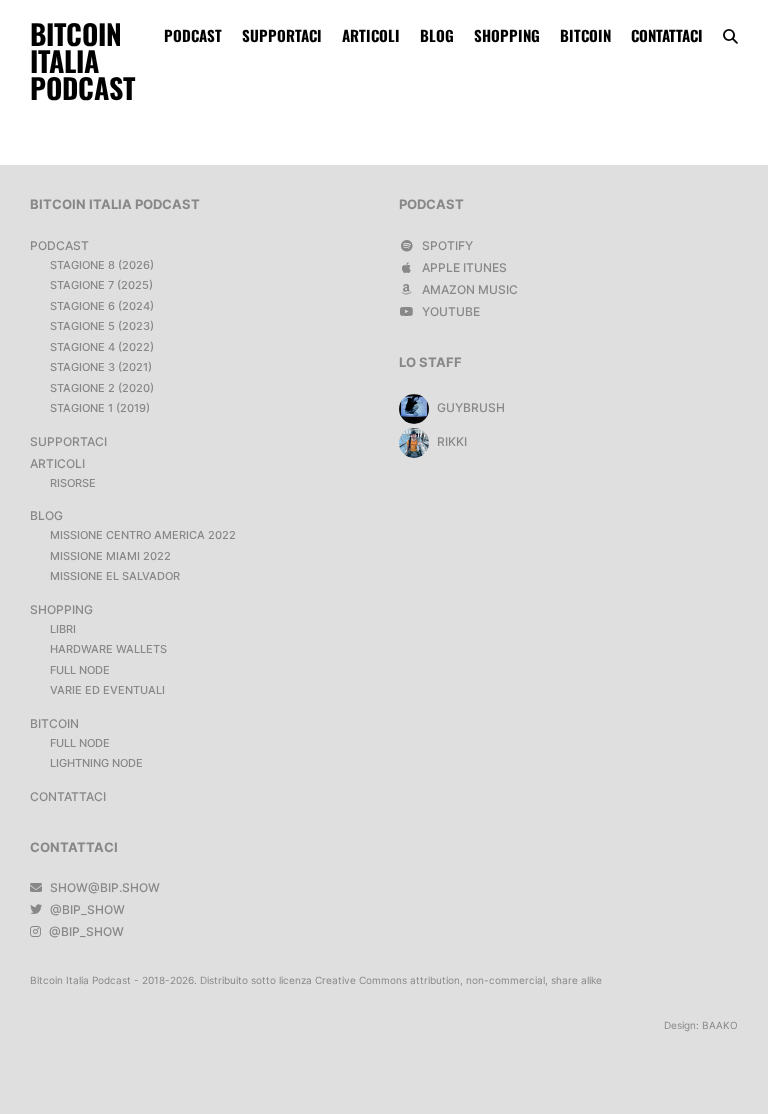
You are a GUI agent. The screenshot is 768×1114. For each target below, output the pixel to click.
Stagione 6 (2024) (102, 306)
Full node (80, 670)
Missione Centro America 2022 (143, 535)
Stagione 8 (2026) (102, 265)
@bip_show (86, 909)
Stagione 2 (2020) (102, 388)
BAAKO (720, 1025)
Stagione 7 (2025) (101, 285)
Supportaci (282, 35)
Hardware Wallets (108, 649)
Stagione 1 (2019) (100, 408)
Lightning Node (96, 763)
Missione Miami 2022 (110, 556)
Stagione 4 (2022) (102, 347)
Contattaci (667, 35)
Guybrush (469, 407)
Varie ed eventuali (107, 690)
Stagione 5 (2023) (102, 326)
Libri (63, 629)
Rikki (450, 441)
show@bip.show (103, 887)
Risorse (73, 483)
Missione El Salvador (115, 576)
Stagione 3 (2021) (101, 367)
